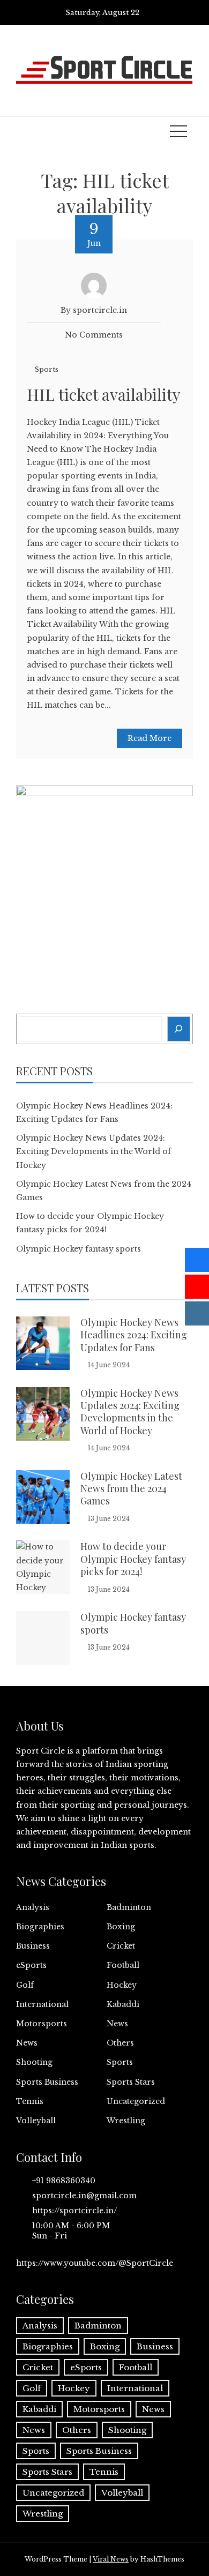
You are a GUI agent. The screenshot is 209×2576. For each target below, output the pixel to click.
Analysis (33, 1907)
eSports (31, 1965)
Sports (46, 369)
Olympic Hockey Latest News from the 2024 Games (131, 1489)
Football (123, 1965)
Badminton (129, 1907)
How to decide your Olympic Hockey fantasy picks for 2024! (133, 1559)
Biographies (40, 1927)
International (42, 2004)
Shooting (34, 2062)
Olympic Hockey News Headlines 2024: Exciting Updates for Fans (134, 1335)
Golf (25, 1985)
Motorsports (42, 2024)
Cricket (121, 1946)
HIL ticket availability (104, 394)
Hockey (122, 1985)
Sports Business (47, 2082)
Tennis (30, 2101)
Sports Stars (131, 2082)
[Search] (179, 1029)
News (117, 2024)
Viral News (111, 2559)
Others (120, 2043)
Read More (150, 738)
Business (33, 1946)
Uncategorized (136, 2101)
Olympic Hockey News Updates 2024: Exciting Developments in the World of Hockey (94, 1151)
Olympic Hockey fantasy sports (79, 1249)
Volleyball (36, 2121)
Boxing (121, 1927)
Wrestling (126, 2121)
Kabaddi (123, 2004)
